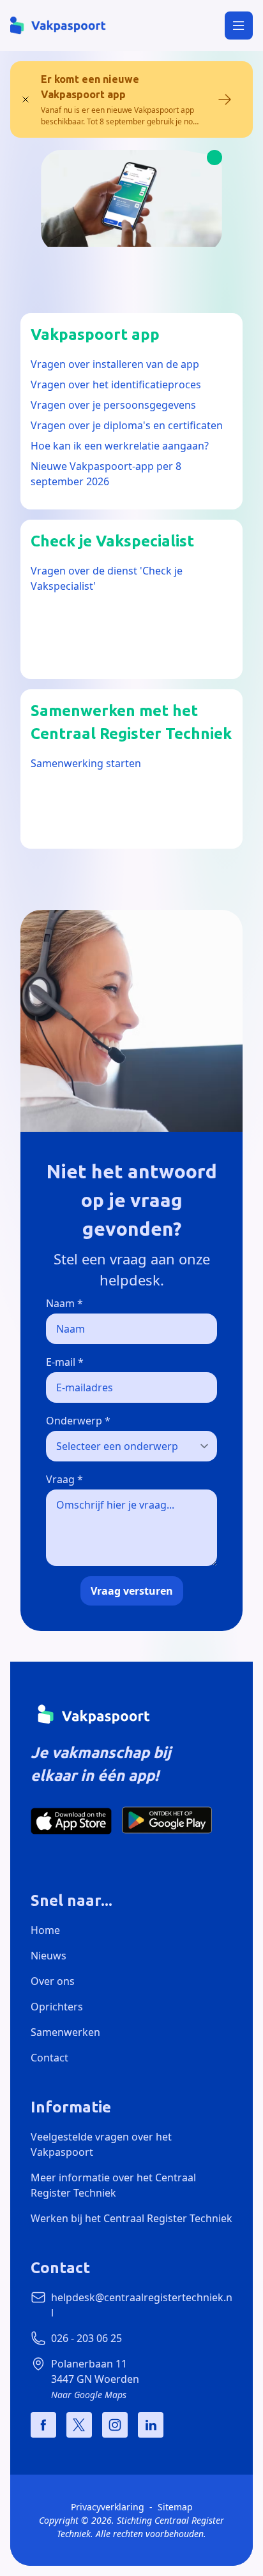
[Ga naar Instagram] (115, 2425)
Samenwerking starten (86, 763)
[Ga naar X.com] (79, 2425)
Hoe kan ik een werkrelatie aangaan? (120, 446)
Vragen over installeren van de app (115, 364)
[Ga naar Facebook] (43, 2425)
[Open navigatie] (239, 26)
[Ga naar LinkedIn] (151, 2425)
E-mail (65, 1362)
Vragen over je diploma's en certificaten (127, 425)
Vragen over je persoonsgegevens (113, 405)
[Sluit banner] (26, 99)
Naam (64, 1303)
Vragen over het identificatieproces (116, 384)
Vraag (64, 1479)
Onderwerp (78, 1421)
